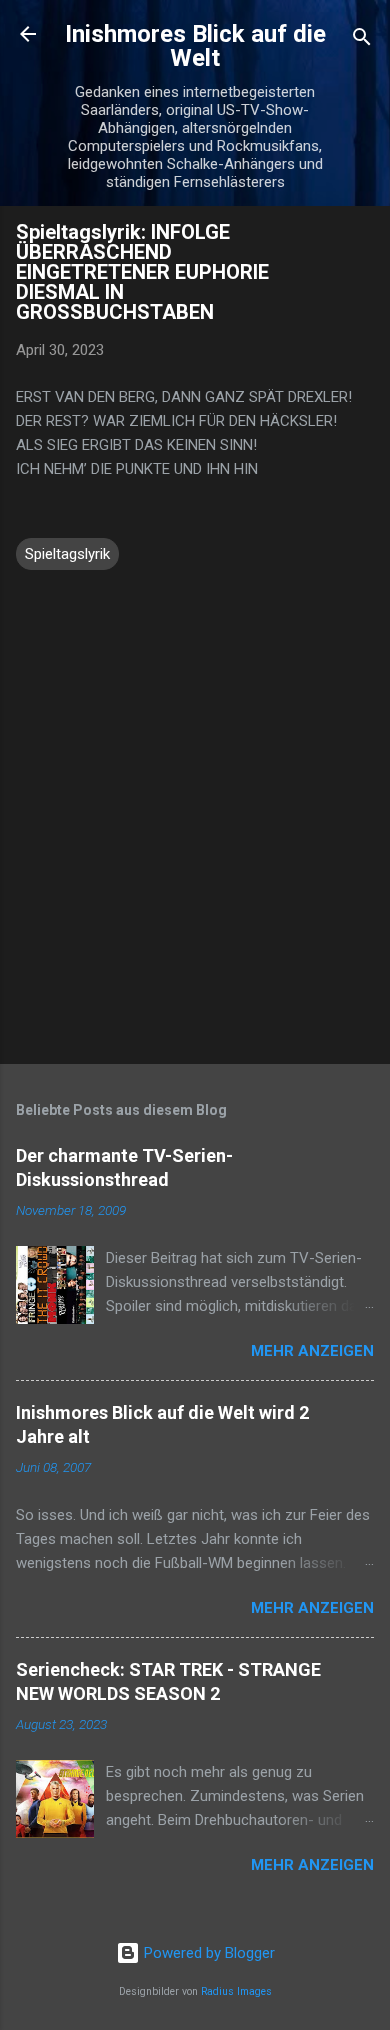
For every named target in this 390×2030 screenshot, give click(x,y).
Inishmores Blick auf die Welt (195, 46)
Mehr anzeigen (312, 1351)
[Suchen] (362, 40)
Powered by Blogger (207, 1953)
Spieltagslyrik (67, 554)
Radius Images (236, 1991)
